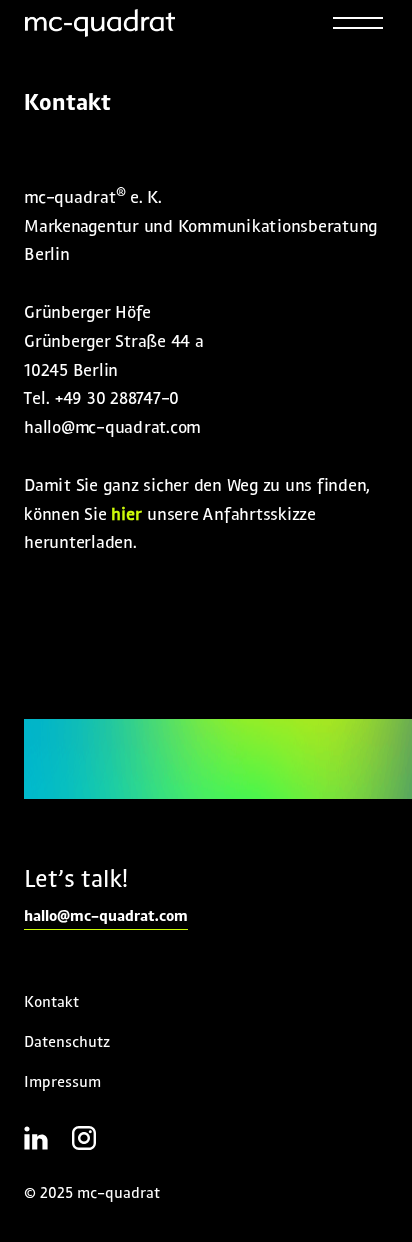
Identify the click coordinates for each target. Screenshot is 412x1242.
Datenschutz (67, 1043)
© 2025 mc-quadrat (92, 1194)
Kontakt (51, 1003)
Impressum (62, 1083)
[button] (358, 23)
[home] (100, 23)
